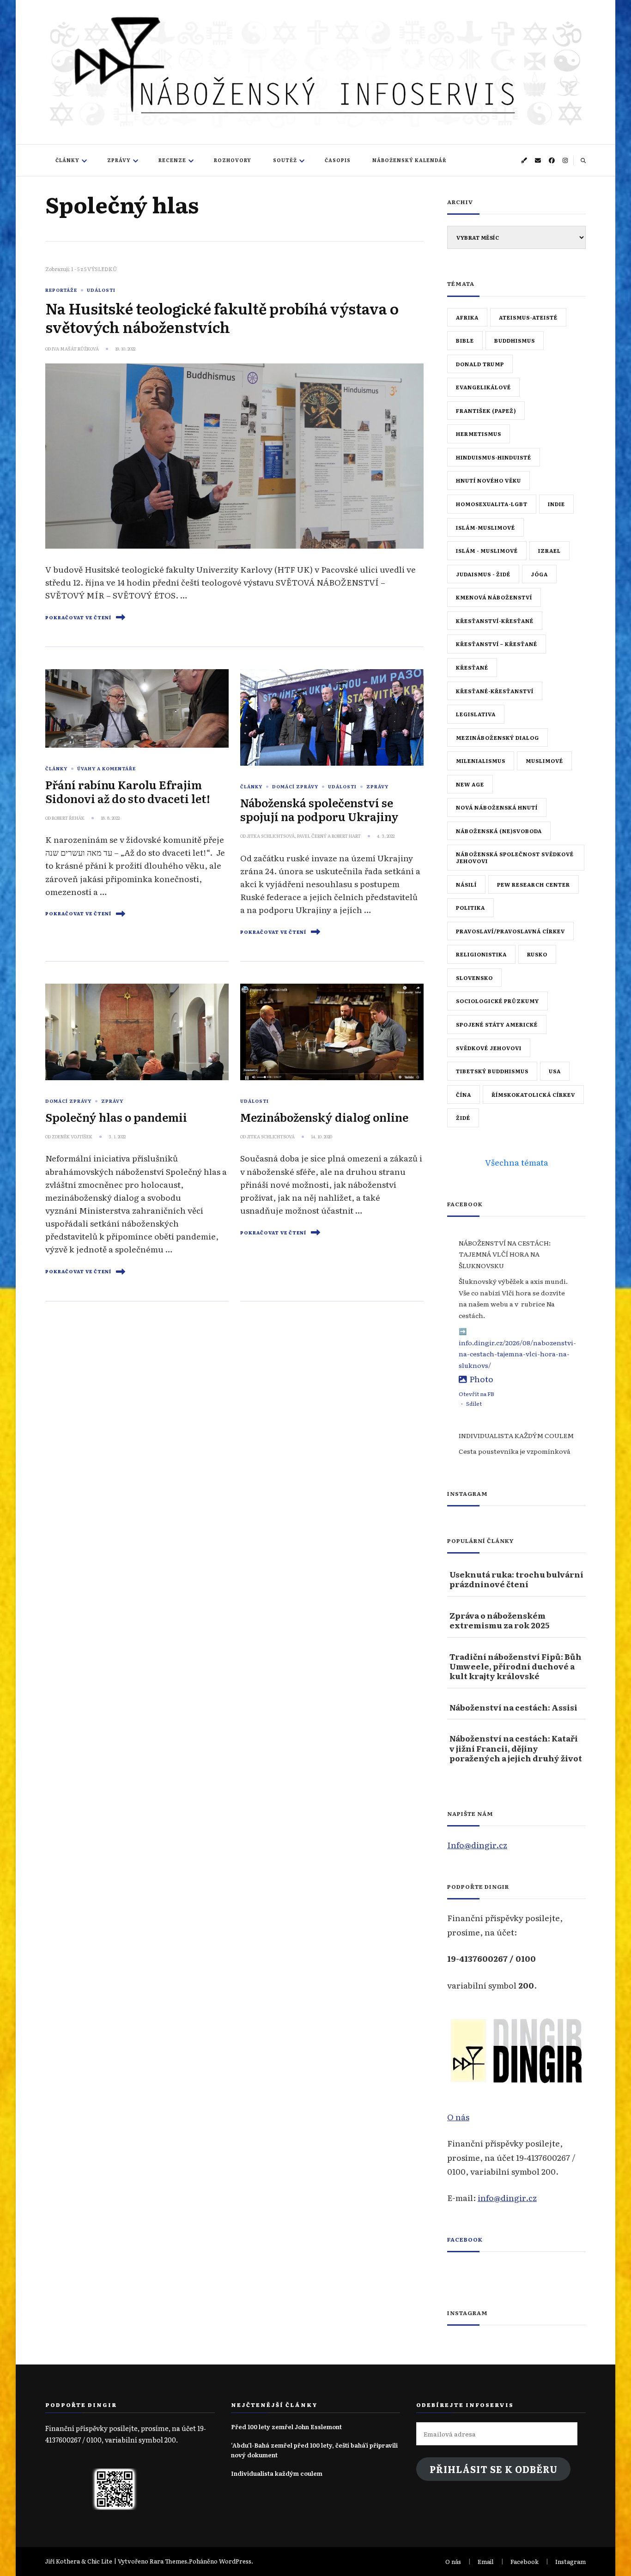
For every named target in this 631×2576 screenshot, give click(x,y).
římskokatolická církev (533, 1094)
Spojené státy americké (497, 1024)
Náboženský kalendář (410, 160)
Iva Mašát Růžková (75, 349)
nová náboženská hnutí (497, 807)
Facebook (465, 2239)
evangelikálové (483, 387)
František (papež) (486, 411)
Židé (463, 1118)
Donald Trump (480, 364)
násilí (466, 884)
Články (67, 160)
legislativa (476, 714)
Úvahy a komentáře (106, 768)
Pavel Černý (312, 836)
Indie (556, 504)
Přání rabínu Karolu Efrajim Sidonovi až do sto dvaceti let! (128, 791)
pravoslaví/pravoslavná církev (510, 931)
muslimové (544, 761)
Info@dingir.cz (477, 1844)
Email (486, 2561)
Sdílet (474, 1403)
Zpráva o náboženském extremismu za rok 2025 (499, 1620)
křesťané (472, 667)
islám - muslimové (487, 550)
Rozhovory (233, 160)
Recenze (172, 160)
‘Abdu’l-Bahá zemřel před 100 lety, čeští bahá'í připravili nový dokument (314, 2450)
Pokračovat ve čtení (78, 617)
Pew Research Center (534, 884)
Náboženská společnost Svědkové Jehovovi (515, 857)
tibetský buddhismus (492, 1071)
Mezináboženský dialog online (324, 1117)
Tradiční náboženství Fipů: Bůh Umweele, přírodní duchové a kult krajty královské (516, 1666)
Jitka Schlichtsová (271, 836)
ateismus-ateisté (528, 317)
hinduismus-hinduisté (494, 457)
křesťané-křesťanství (495, 691)
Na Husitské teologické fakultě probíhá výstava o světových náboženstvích (222, 317)
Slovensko (474, 978)
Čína (464, 1094)
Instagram (570, 2561)
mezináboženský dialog (498, 738)
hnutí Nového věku (488, 480)
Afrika (467, 317)
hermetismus (479, 434)
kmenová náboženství (494, 597)
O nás (458, 2116)
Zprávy (119, 160)
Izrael (549, 550)
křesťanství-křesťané (495, 621)
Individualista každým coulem (277, 2473)
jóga (539, 574)
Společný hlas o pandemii (116, 1117)
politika (470, 907)
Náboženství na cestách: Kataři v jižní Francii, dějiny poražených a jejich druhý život (516, 1748)
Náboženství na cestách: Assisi (513, 1707)
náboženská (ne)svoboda (499, 831)
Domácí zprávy (295, 786)
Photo (481, 1379)
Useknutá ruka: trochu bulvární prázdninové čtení (516, 1579)
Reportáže (61, 290)
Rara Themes (168, 2561)
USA (555, 1071)
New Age (470, 784)
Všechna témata (517, 1162)
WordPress (235, 2561)
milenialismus (481, 761)
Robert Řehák (68, 818)
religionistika (481, 954)
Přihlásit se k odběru (494, 2469)
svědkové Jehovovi (489, 1048)
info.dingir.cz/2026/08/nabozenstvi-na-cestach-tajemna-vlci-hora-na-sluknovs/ (517, 1354)
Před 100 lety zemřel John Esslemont (286, 2427)
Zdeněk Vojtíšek (72, 1137)
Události (101, 290)
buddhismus (515, 340)
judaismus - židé (483, 574)
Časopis (338, 160)
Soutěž (285, 160)
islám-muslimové (485, 527)
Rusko (537, 954)
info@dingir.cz (507, 2197)
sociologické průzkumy (498, 1001)
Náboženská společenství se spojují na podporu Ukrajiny (319, 809)
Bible (465, 340)
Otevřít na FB (476, 1394)
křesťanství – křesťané (497, 644)
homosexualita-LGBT (492, 504)
